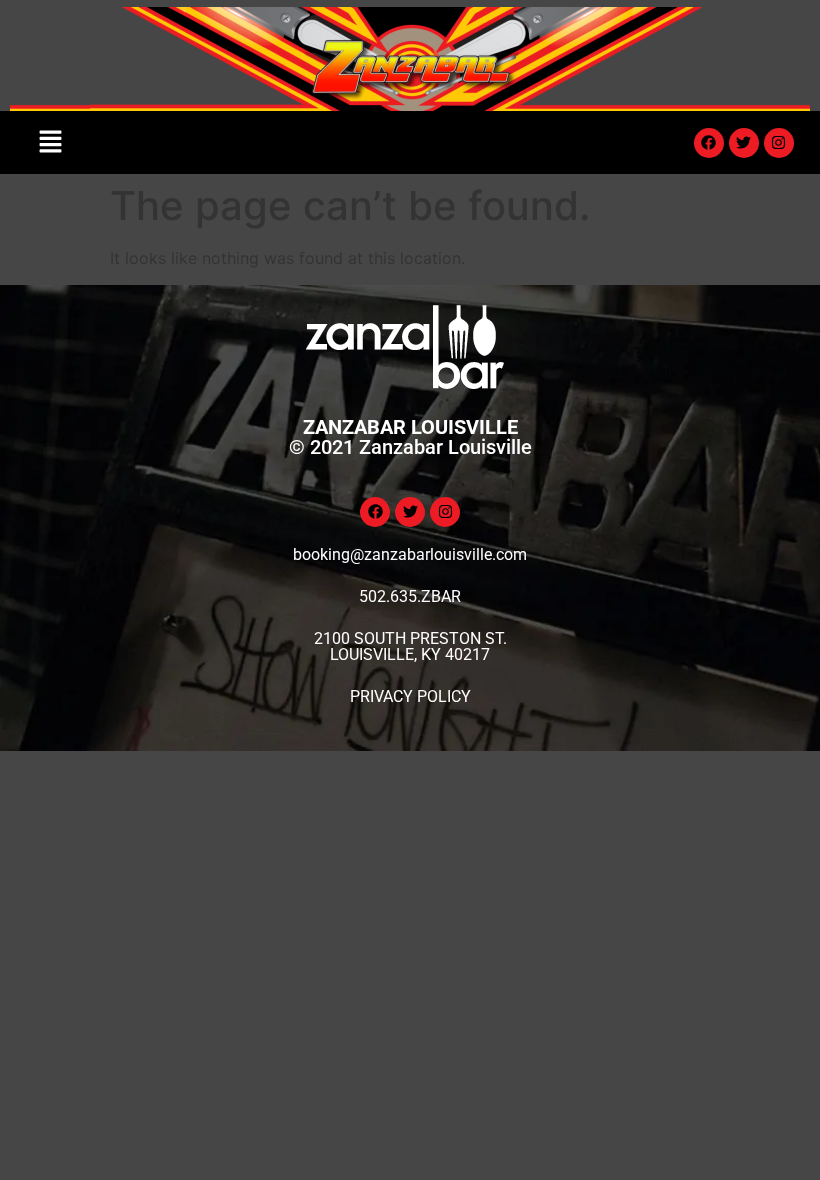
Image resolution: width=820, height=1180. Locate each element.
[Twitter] (744, 143)
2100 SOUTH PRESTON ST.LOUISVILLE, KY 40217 (410, 646)
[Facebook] (709, 143)
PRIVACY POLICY (410, 696)
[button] (50, 142)
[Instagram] (779, 143)
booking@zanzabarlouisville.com (410, 554)
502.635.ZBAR (410, 596)
